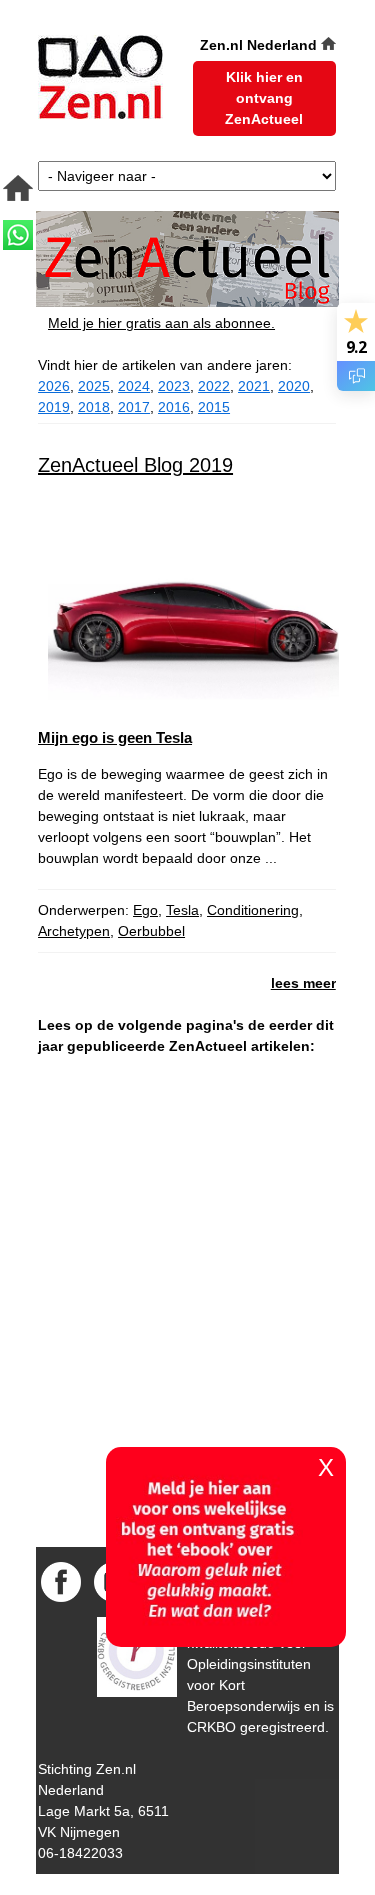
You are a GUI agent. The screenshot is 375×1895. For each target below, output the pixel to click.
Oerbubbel (151, 931)
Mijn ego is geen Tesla (115, 737)
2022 (214, 386)
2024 (134, 386)
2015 (214, 407)
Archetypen (74, 931)
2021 (254, 386)
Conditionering (253, 910)
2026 (54, 386)
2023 (174, 386)
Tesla (182, 910)
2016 (174, 407)
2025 (94, 386)
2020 (294, 386)
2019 (54, 407)
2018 (94, 407)
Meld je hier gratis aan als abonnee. (161, 323)
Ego (145, 910)
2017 (134, 407)
